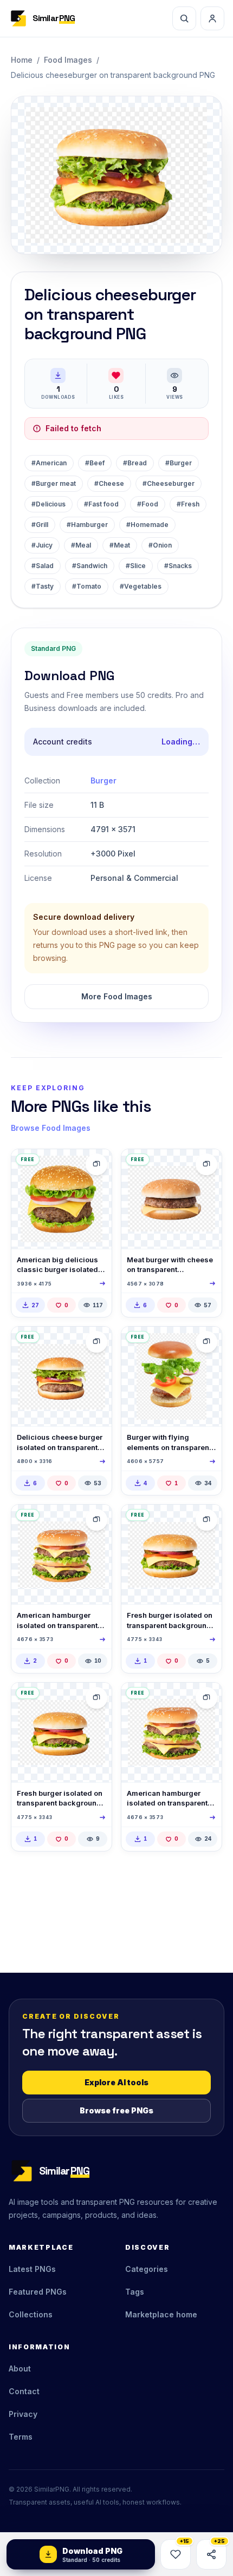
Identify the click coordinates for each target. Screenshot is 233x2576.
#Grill (40, 525)
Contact (24, 2391)
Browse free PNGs (116, 2110)
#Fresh (188, 504)
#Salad (43, 566)
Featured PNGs (38, 2292)
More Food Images (117, 996)
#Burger (179, 463)
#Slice (136, 566)
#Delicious (48, 504)
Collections (31, 2314)
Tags (135, 2292)
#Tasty (43, 586)
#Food (148, 504)
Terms (21, 2437)
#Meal (81, 545)
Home (22, 60)
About (20, 2369)
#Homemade (147, 525)
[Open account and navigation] (212, 18)
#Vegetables (141, 586)
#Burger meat (54, 483)
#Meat (120, 545)
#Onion (160, 545)
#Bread (135, 463)
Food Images (68, 60)
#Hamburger (87, 525)
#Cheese (109, 483)
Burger (103, 780)
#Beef (95, 463)
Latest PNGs (32, 2269)
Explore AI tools (116, 2082)
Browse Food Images (51, 1128)
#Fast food (101, 504)
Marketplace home (161, 2314)
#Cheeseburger (169, 483)
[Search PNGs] (184, 18)
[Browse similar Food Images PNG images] (96, 1164)
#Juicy (42, 545)
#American (49, 463)
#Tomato (87, 586)
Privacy (23, 2414)
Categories (147, 2269)
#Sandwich (90, 566)
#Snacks (178, 566)
